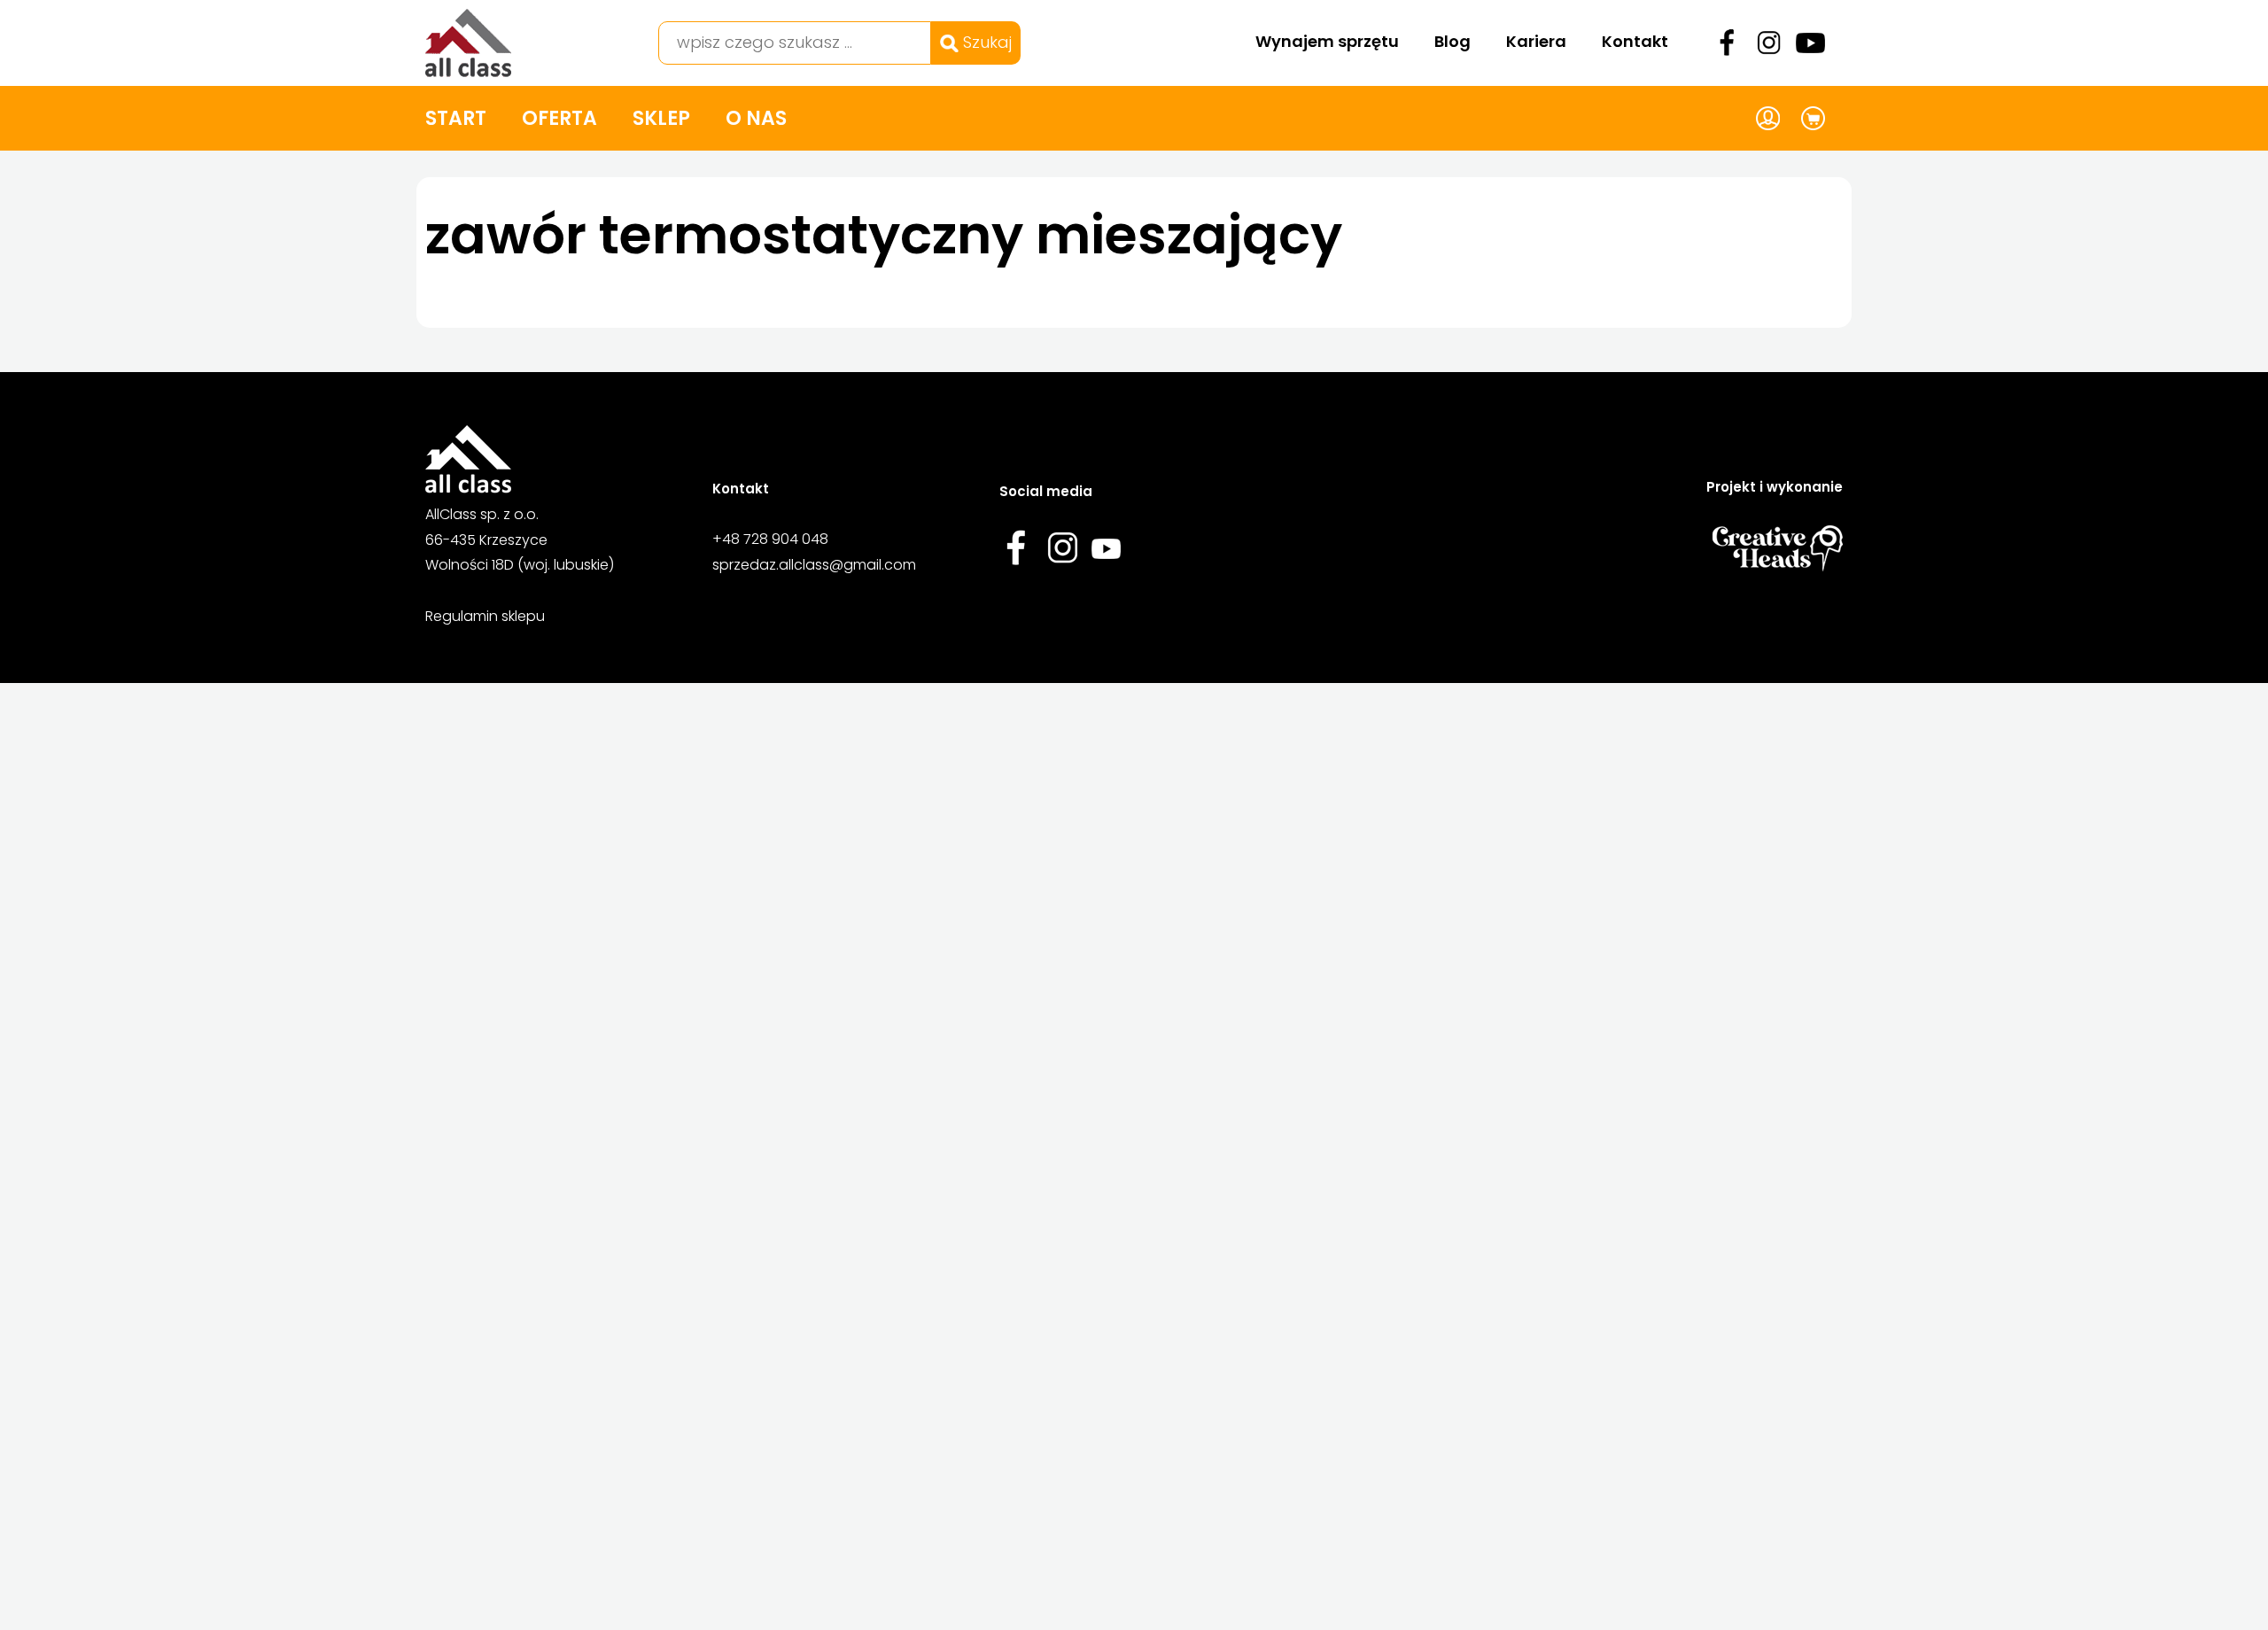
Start (456, 118)
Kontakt (1635, 41)
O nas (756, 118)
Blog (1452, 41)
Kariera (1536, 41)
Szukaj (985, 42)
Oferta (559, 118)
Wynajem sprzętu (1327, 41)
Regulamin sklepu (485, 616)
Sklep (661, 118)
